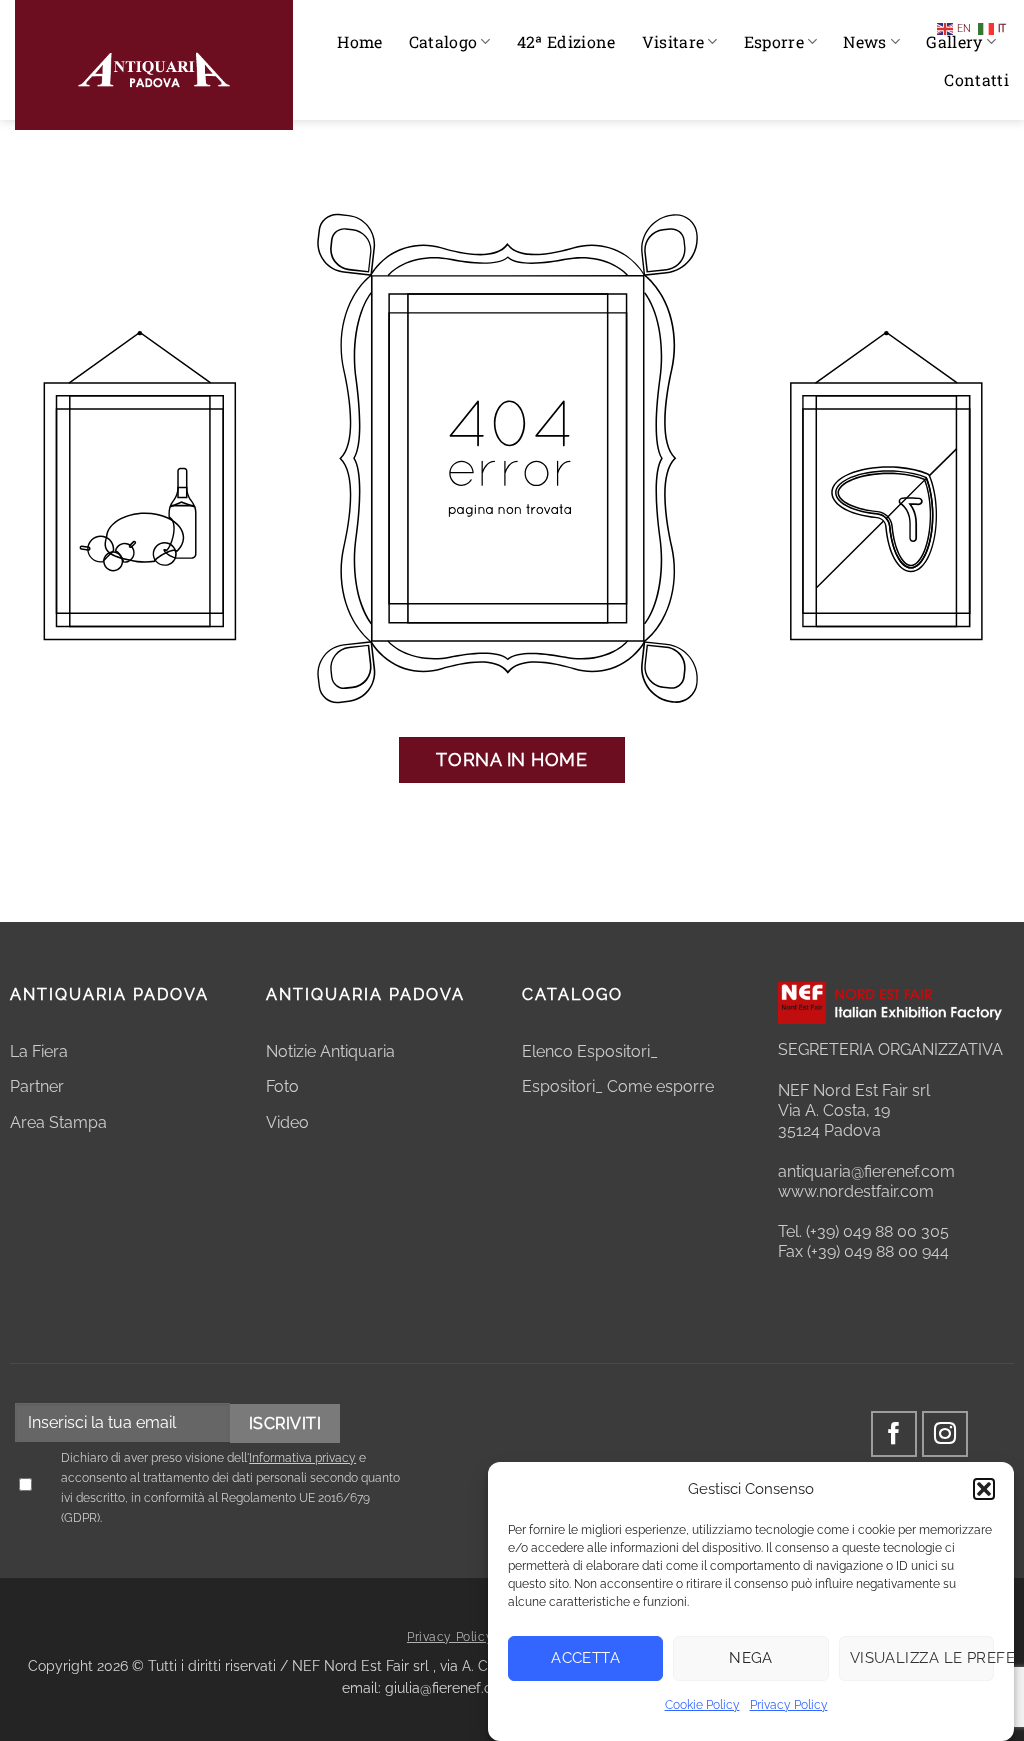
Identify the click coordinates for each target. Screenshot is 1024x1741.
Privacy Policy (789, 1705)
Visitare (673, 41)
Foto (282, 1086)
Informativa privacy (302, 1458)
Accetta (585, 1658)
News (864, 41)
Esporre (774, 41)
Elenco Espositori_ (590, 1051)
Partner (37, 1086)
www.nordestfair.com (856, 1191)
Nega (751, 1658)
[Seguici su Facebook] (894, 1434)
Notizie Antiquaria (330, 1051)
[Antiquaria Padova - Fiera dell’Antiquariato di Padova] (154, 65)
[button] (984, 1489)
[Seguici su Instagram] (945, 1434)
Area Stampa (58, 1122)
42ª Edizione (566, 41)
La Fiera (39, 1051)
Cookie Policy (702, 1705)
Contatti (976, 79)
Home (359, 41)
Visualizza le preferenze (922, 1658)
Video (287, 1122)
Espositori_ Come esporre (618, 1086)
